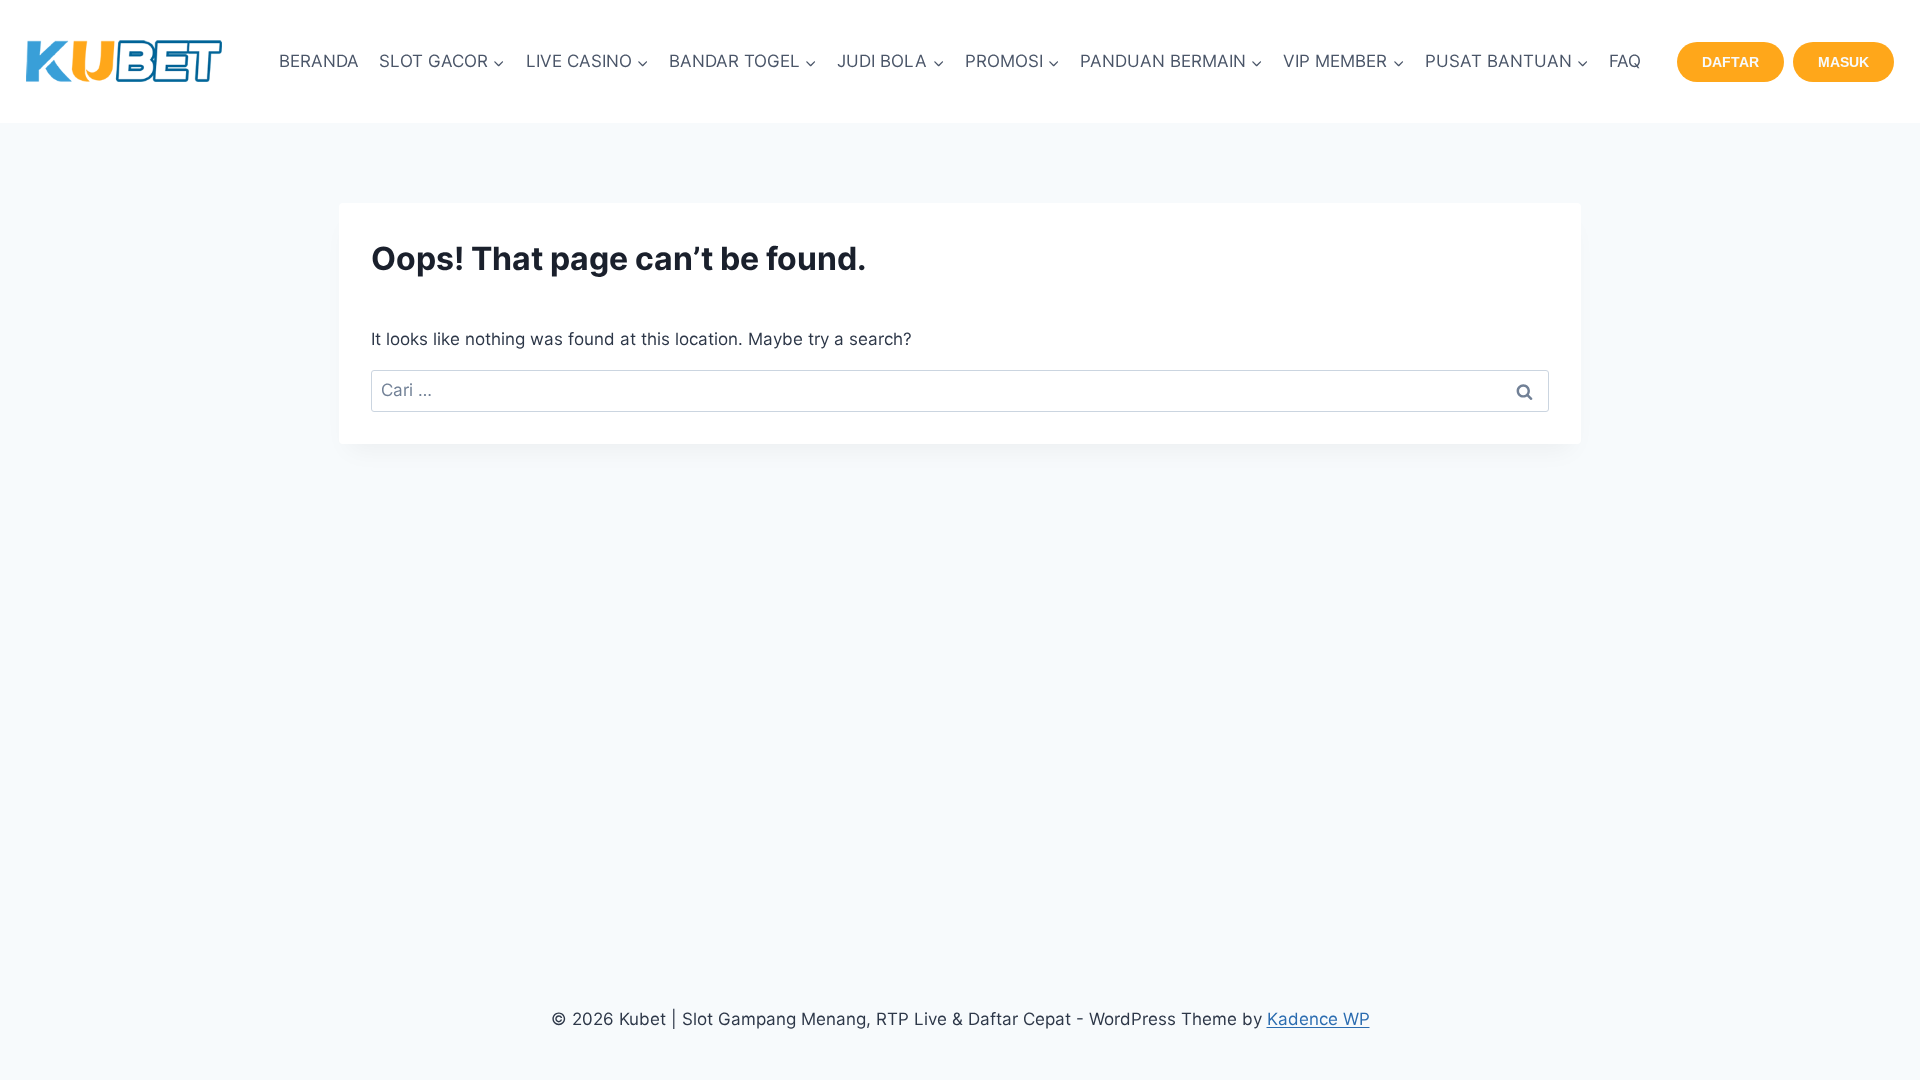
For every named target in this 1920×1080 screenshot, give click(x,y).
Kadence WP (1318, 1019)
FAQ (1625, 61)
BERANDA (319, 61)
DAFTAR (1730, 62)
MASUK (1843, 62)
